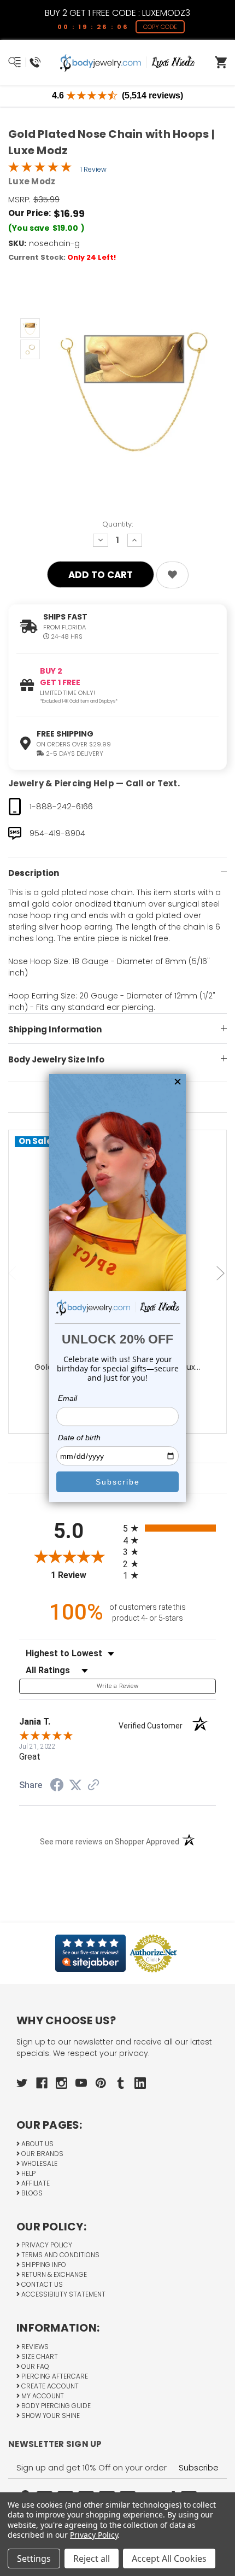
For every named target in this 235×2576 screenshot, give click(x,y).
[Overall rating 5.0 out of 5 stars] (40, 170)
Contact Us (41, 2284)
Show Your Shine (50, 2416)
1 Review (93, 169)
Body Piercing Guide (55, 2406)
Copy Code (160, 27)
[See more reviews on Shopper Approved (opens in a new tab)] (93, 1786)
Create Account (49, 2386)
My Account (42, 2396)
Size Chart (39, 2356)
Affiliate (35, 2183)
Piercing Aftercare (54, 2376)
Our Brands (42, 2154)
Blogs (31, 2193)
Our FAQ (34, 2366)
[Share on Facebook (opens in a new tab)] (57, 1786)
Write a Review (117, 1686)
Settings (34, 2559)
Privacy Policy (46, 2245)
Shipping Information (55, 1029)
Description (34, 873)
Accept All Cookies (169, 2559)
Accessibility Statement (63, 2294)
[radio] (169, 1528)
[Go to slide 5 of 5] (14, 1274)
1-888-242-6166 (61, 806)
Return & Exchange (53, 2274)
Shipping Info (43, 2265)
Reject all (92, 2559)
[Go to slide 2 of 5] (222, 1274)
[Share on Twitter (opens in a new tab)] (75, 1785)
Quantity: (117, 524)
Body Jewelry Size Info (56, 1059)
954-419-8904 (57, 833)
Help (28, 2173)
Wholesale (39, 2163)
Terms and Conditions (60, 2255)
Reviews (34, 2347)
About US (37, 2144)
